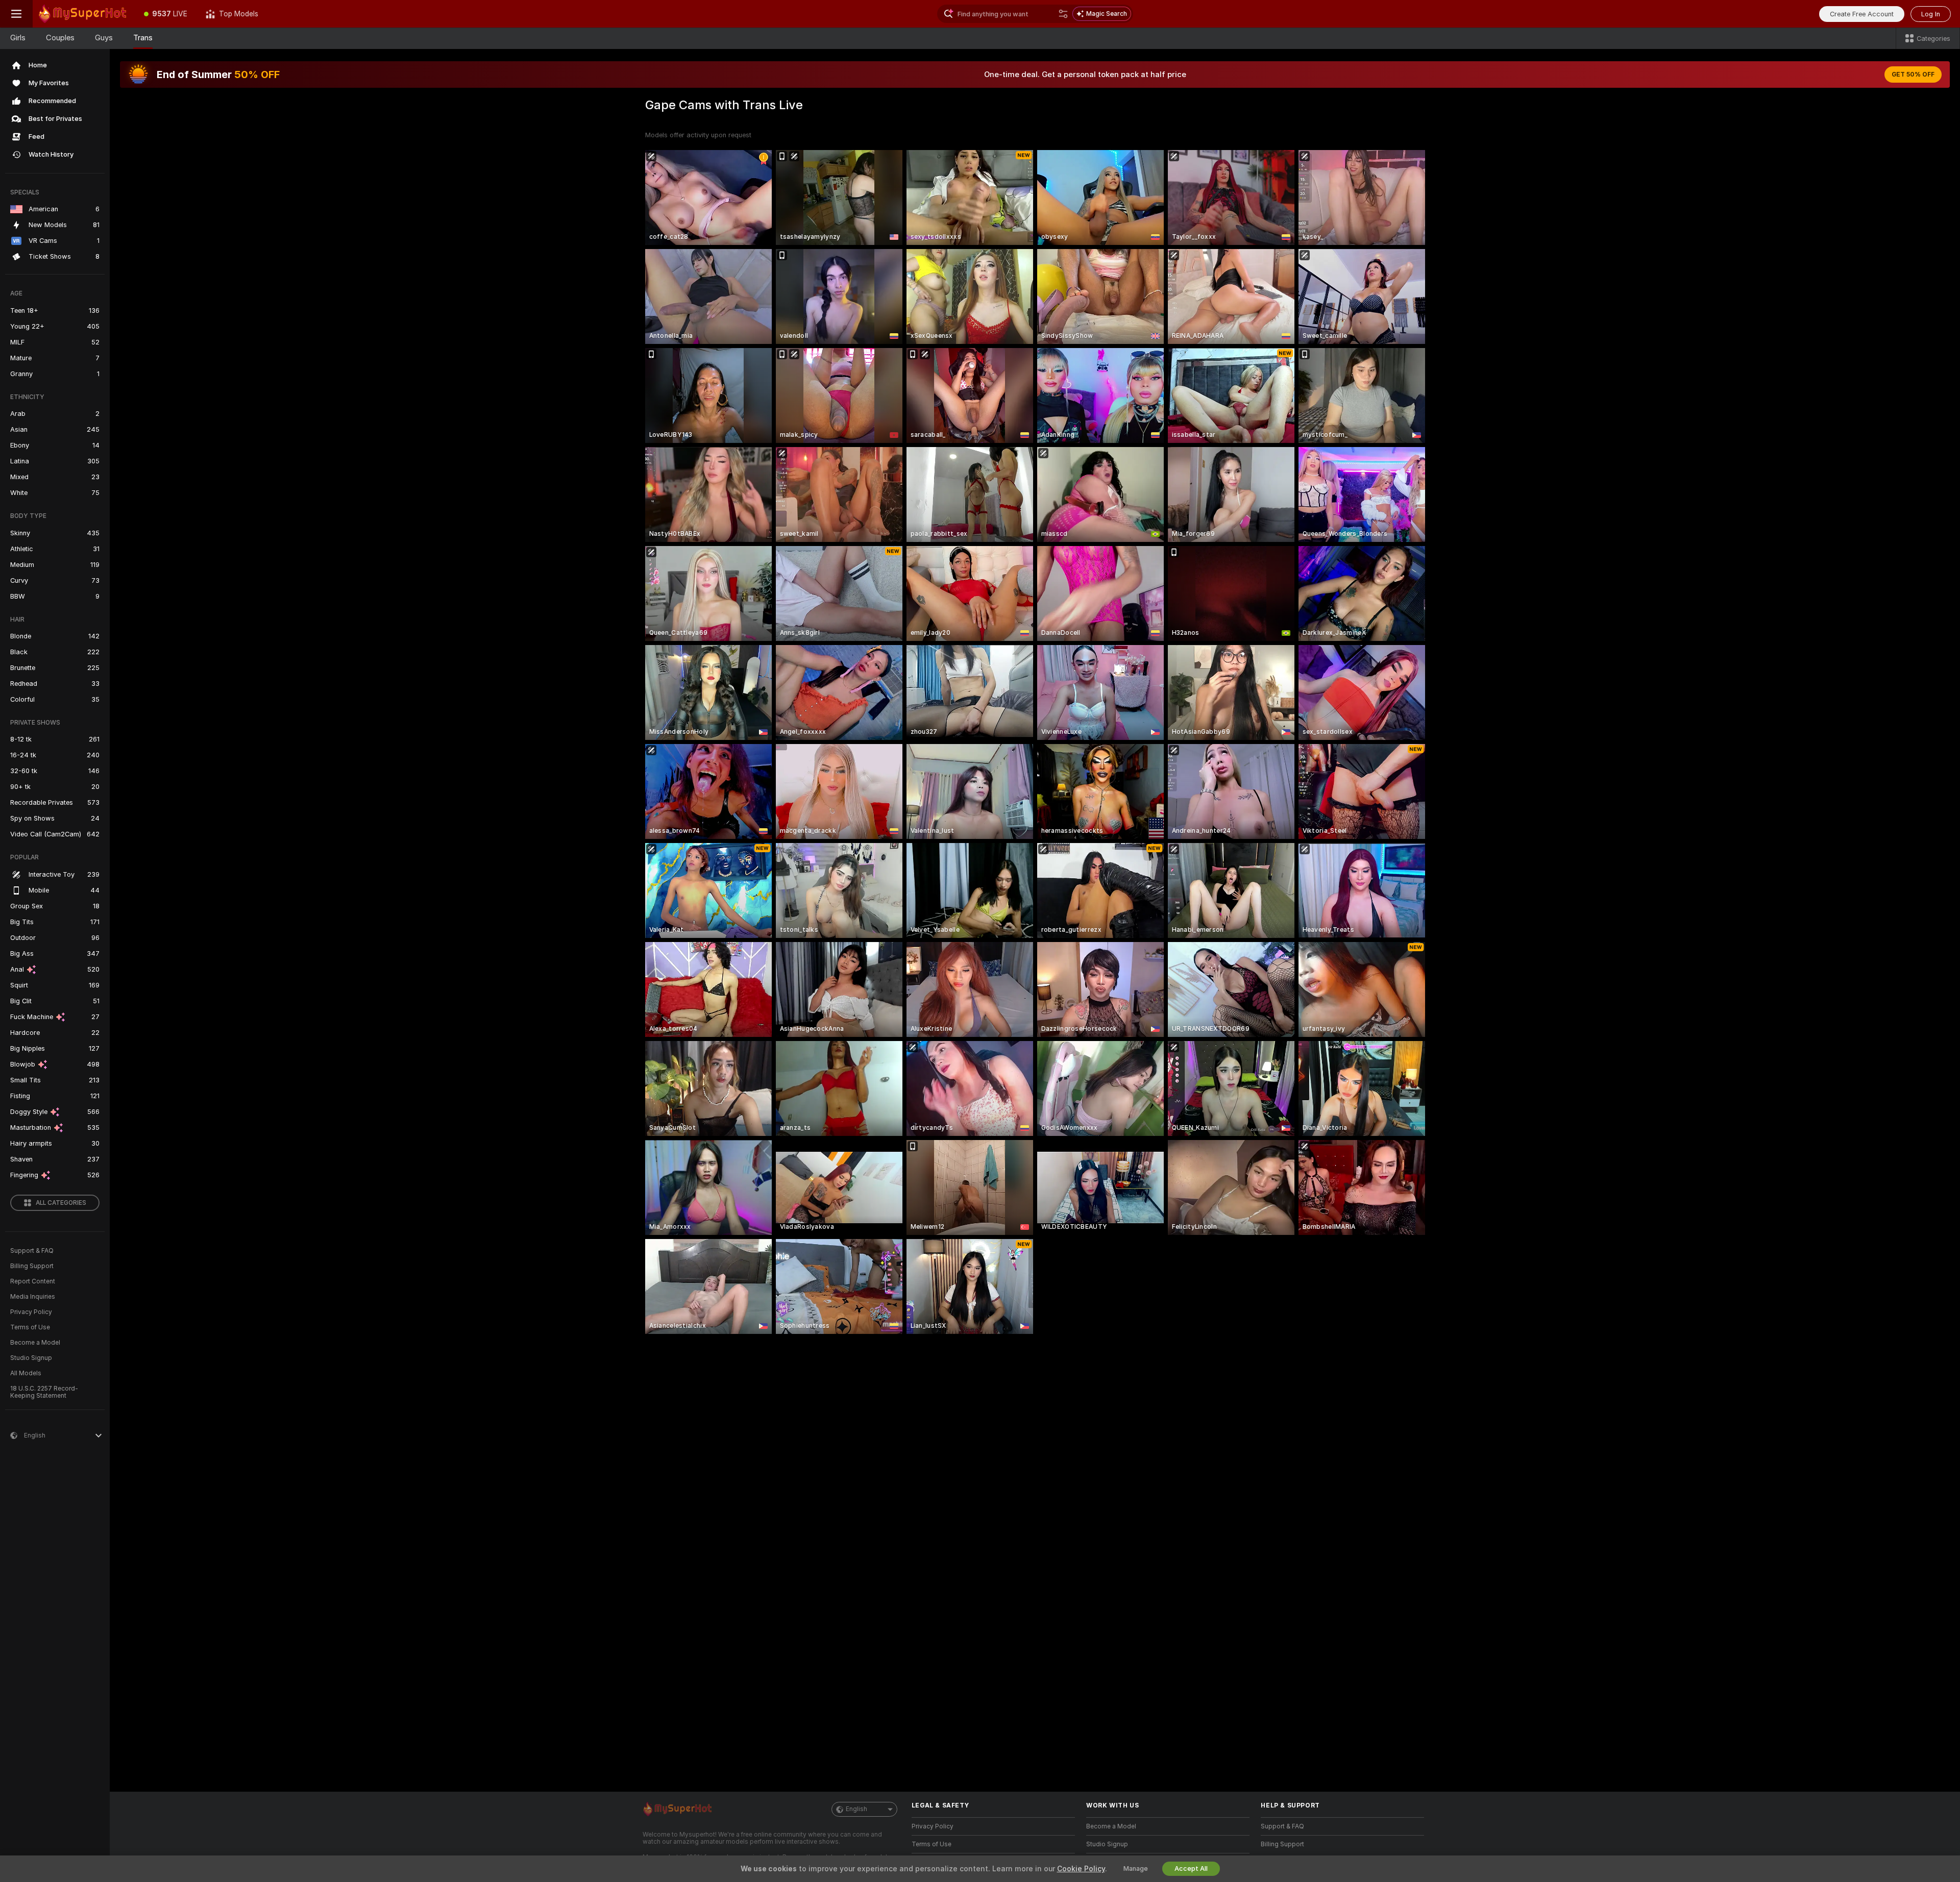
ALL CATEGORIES (61, 1203)
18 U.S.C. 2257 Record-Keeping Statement (44, 1392)
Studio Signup (31, 1358)
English (856, 1809)
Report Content (33, 1281)
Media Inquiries (33, 1297)
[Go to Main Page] (84, 14)
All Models (26, 1373)
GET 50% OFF (1913, 75)
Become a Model (35, 1343)
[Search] (1063, 14)
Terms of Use (30, 1327)
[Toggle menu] (16, 14)
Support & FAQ (32, 1251)
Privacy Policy (31, 1312)
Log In (1931, 14)
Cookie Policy (1081, 1869)
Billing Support (32, 1266)
